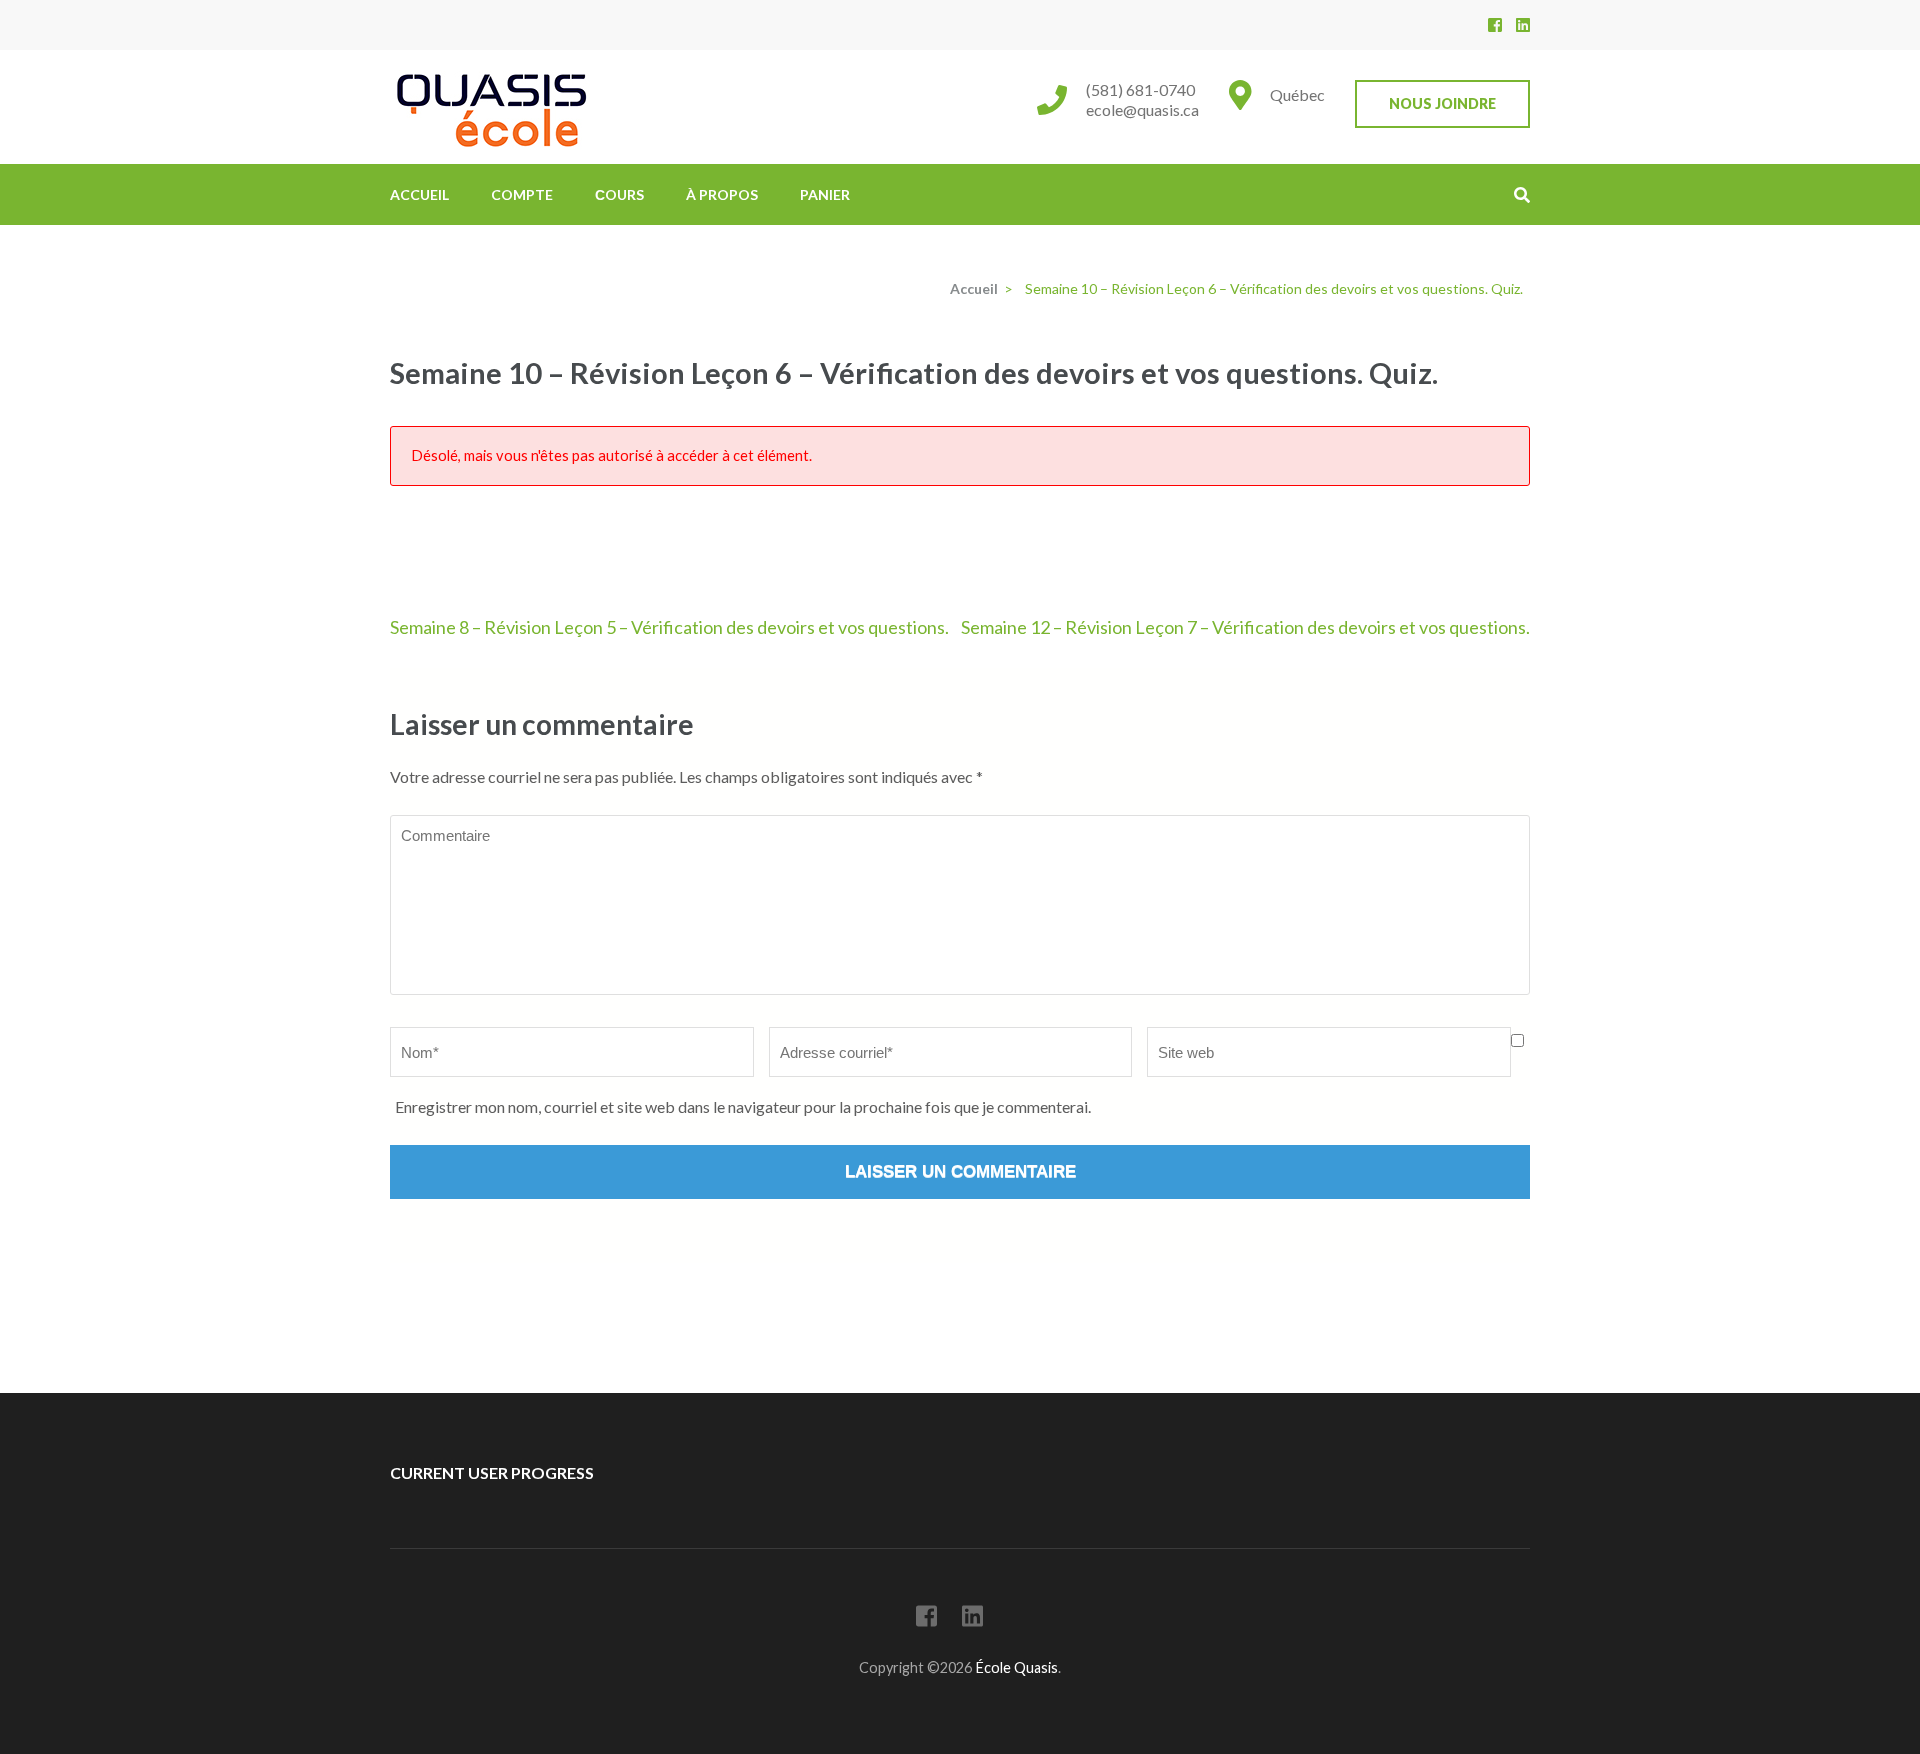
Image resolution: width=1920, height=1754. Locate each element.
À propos (722, 194)
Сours (619, 194)
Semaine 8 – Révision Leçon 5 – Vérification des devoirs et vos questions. (669, 627)
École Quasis (1016, 1667)
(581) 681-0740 (1140, 89)
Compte (522, 194)
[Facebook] (1495, 24)
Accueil (419, 194)
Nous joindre (1442, 103)
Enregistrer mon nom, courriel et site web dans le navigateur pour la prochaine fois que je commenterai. (743, 1106)
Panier (825, 194)
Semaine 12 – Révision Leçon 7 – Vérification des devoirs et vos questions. (1245, 627)
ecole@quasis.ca (1142, 109)
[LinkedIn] (1523, 24)
